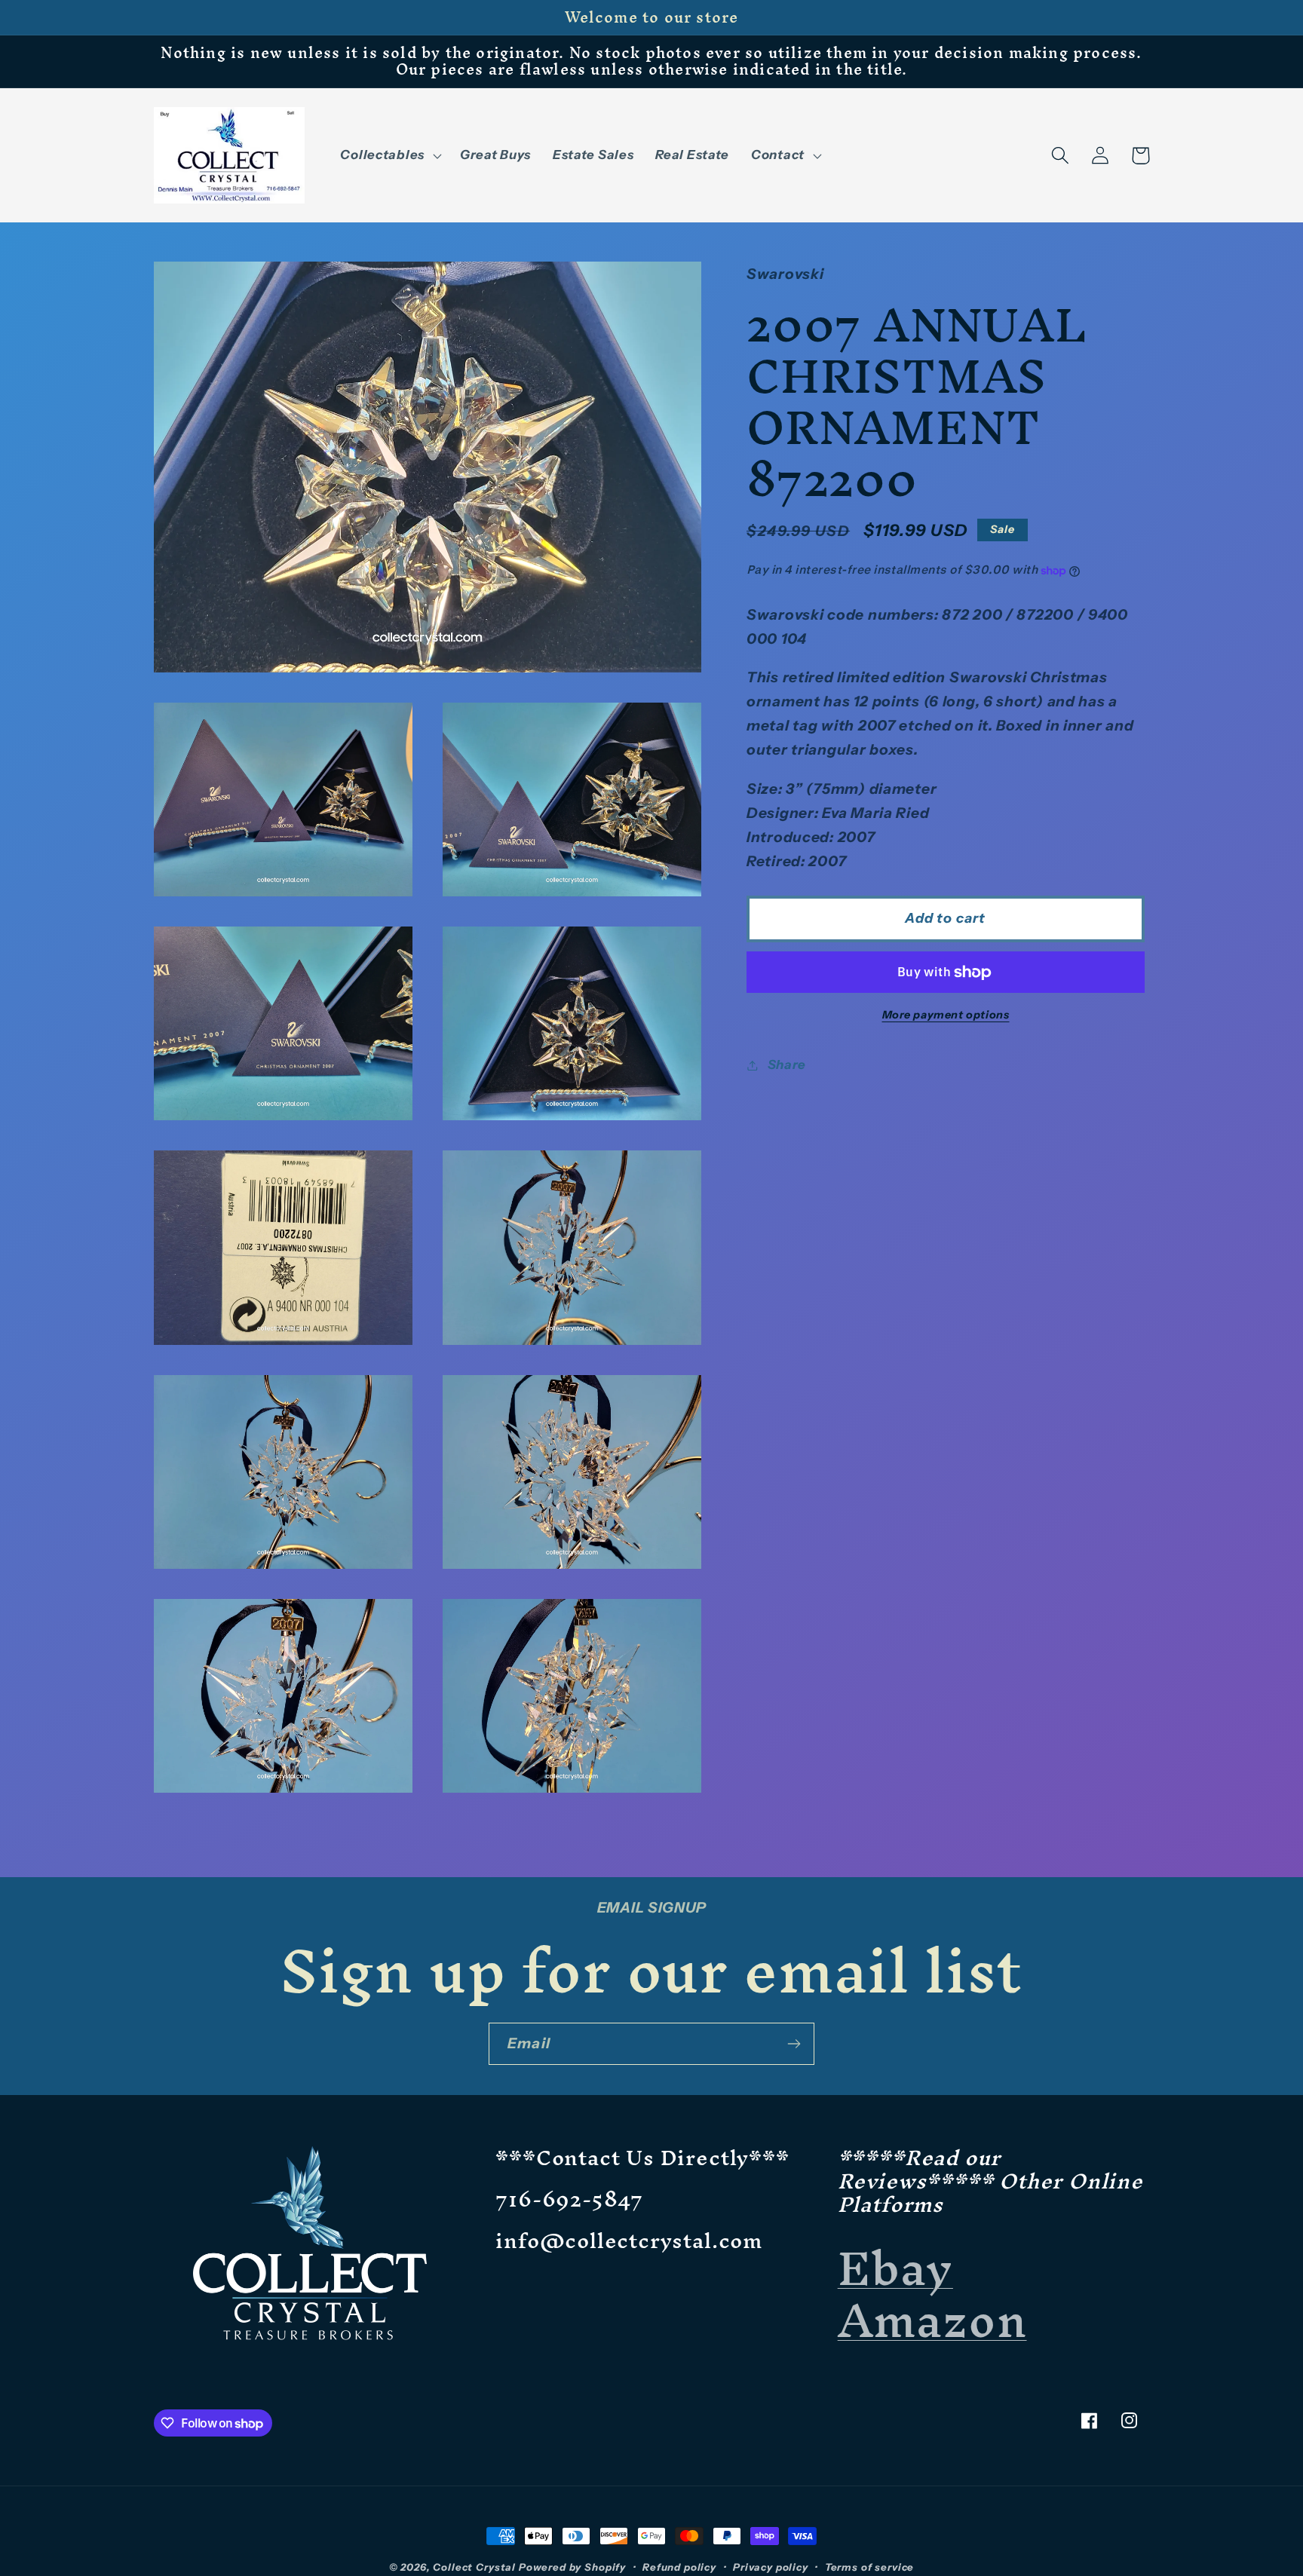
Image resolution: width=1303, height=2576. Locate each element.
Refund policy (679, 2567)
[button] (389, 155)
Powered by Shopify (572, 2567)
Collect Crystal (474, 2567)
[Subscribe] (794, 2044)
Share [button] (787, 1064)
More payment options (946, 1015)
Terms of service (869, 2567)
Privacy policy (771, 2567)
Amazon (932, 2320)
